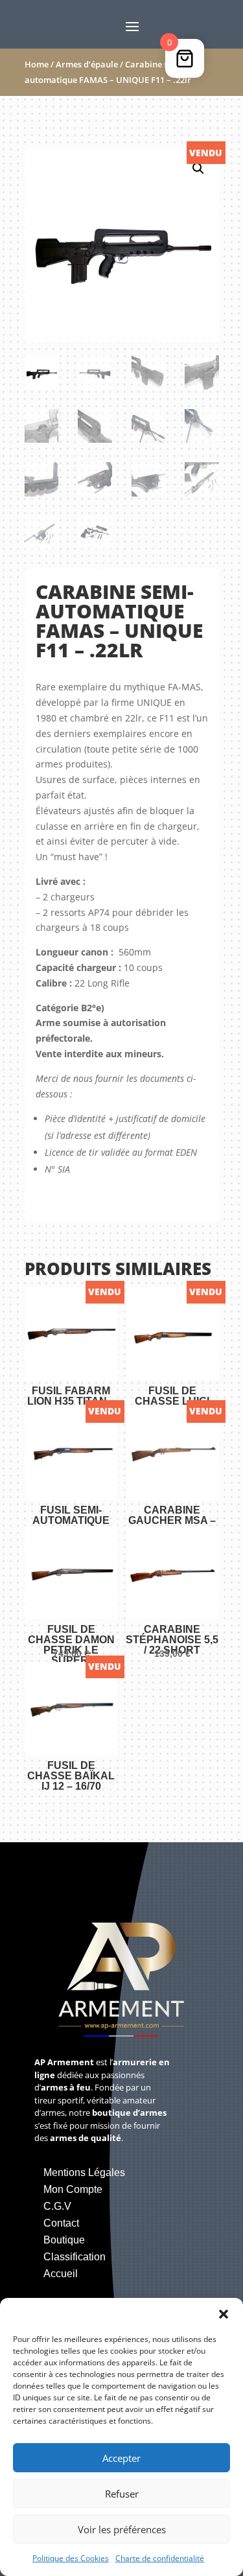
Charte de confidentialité (160, 2558)
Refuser (122, 2494)
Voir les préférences (122, 2529)
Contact (61, 2223)
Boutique (64, 2240)
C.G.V (57, 2206)
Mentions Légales (84, 2172)
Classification (75, 2257)
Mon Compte (73, 2189)
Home (37, 64)
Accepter (121, 2458)
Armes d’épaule (87, 64)
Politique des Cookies (71, 2558)
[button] (224, 2314)
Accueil (61, 2274)
